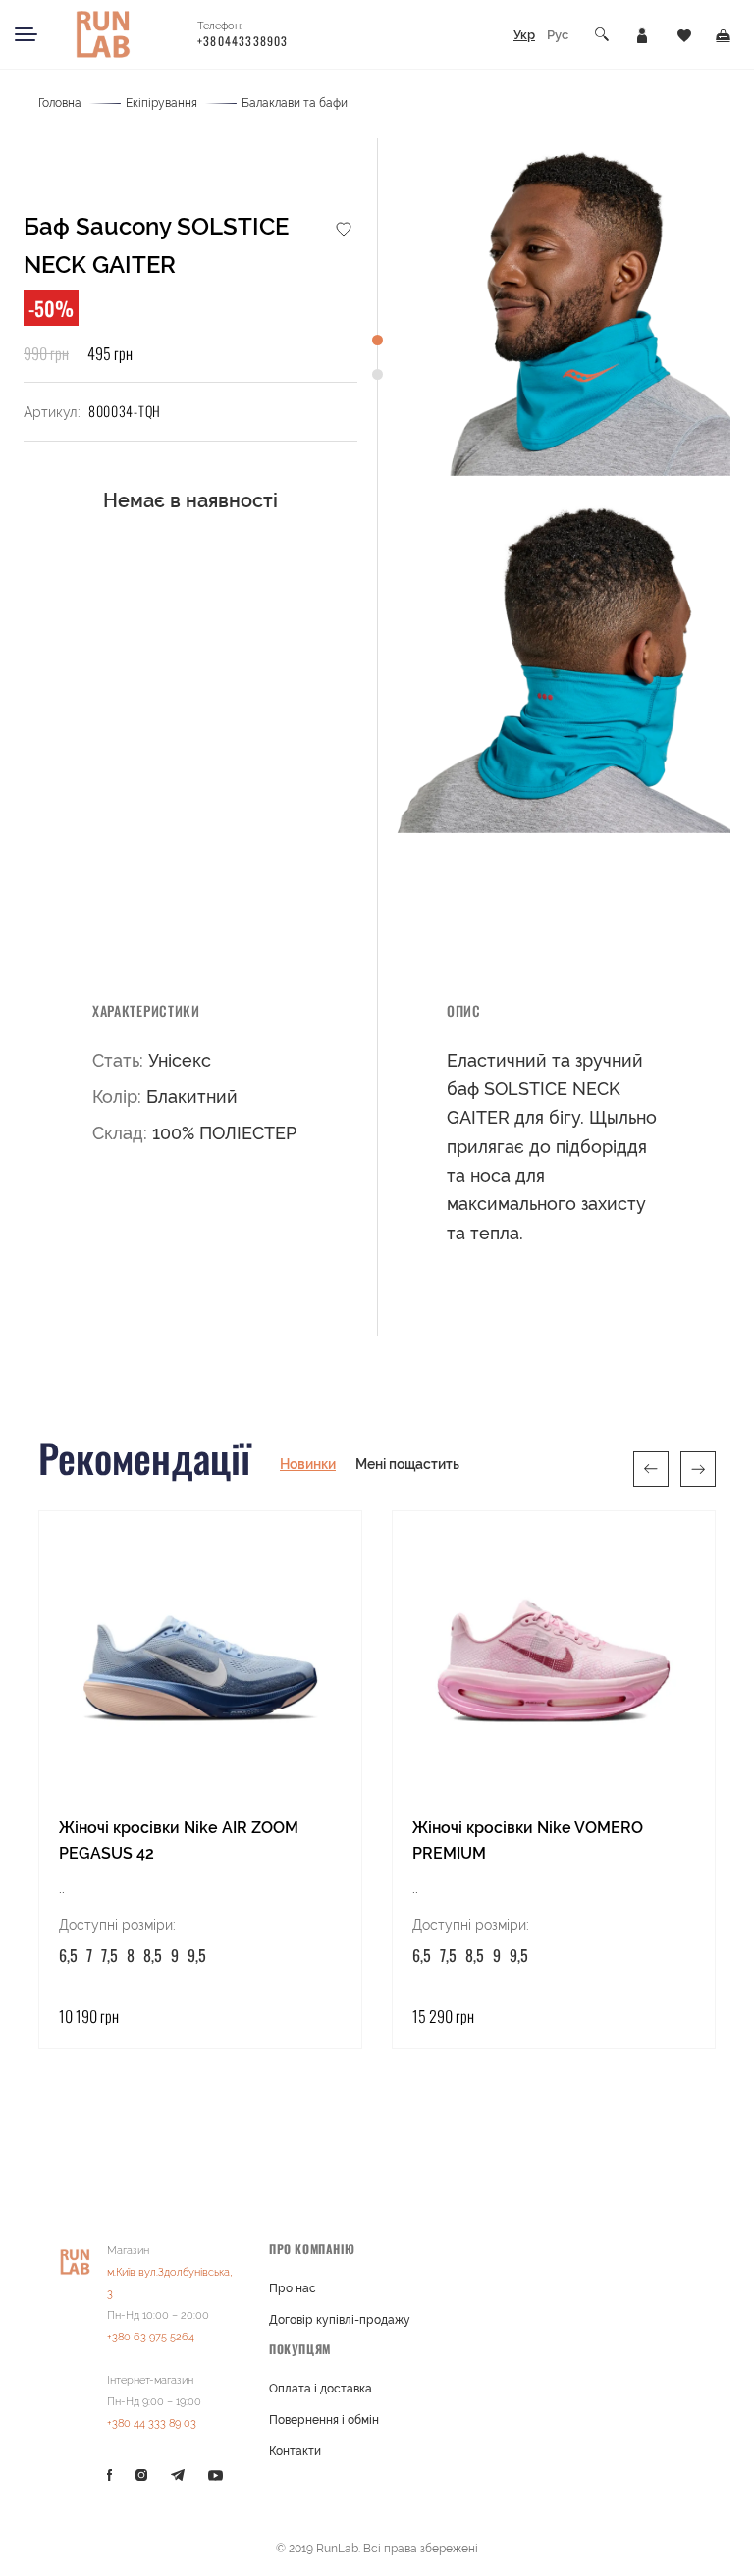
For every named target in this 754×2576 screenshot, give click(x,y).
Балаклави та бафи (295, 103)
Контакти (295, 2451)
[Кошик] (723, 34)
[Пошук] (603, 35)
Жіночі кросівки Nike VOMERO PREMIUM (528, 1840)
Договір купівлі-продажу (340, 2320)
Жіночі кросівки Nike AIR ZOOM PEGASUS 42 (179, 1840)
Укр (524, 35)
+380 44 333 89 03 (152, 2423)
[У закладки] (344, 228)
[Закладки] (684, 34)
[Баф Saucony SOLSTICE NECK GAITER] (562, 307)
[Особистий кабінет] (642, 34)
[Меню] (26, 34)
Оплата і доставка (321, 2389)
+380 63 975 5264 (151, 2337)
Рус (558, 35)
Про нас (293, 2288)
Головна (60, 103)
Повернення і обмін (324, 2420)
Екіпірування (162, 103)
